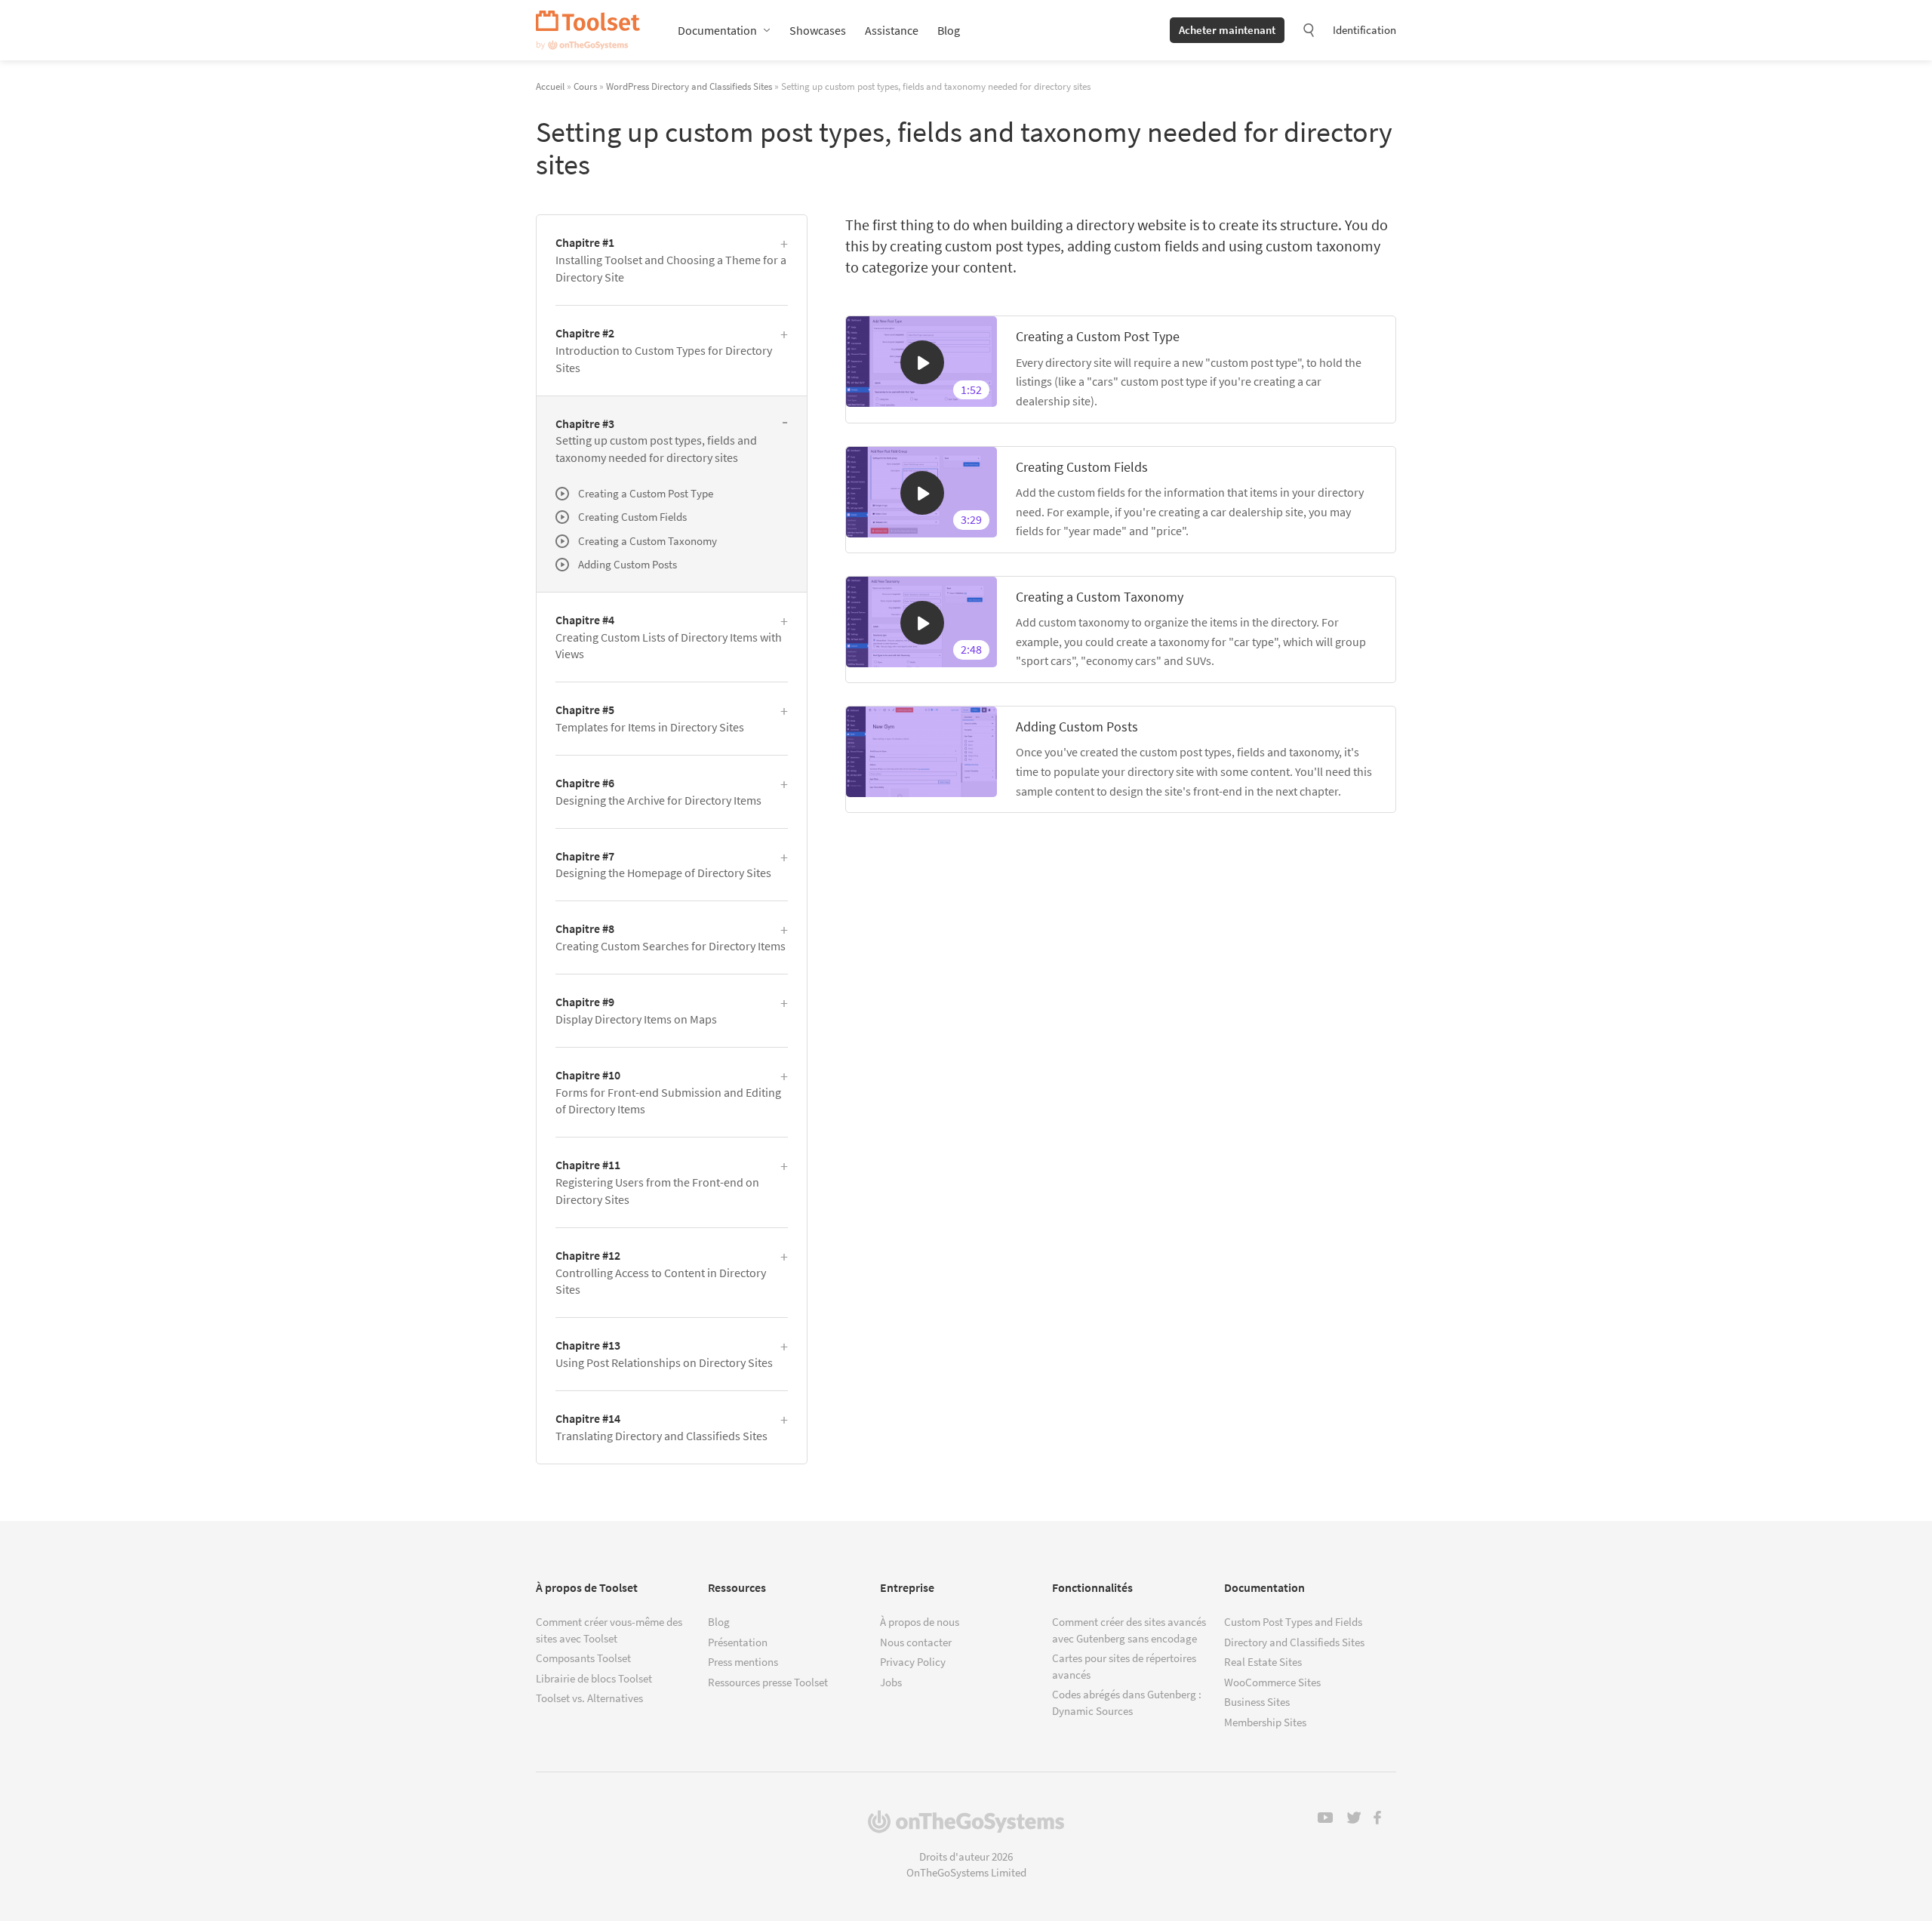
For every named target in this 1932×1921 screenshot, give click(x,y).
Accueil (550, 86)
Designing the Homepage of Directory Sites (663, 865)
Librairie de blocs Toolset (594, 1678)
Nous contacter (916, 1642)
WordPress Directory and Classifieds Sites (689, 86)
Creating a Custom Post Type (1098, 336)
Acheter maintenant (1227, 30)
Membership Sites (1265, 1722)
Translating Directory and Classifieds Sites (661, 1427)
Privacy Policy (913, 1662)
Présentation (738, 1642)
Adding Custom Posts (1077, 727)
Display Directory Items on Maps (636, 1010)
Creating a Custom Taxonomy (1100, 597)
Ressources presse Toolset (768, 1682)
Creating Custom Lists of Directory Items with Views (669, 637)
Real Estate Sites (1263, 1662)
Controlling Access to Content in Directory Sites (661, 1273)
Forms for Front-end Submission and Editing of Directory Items (668, 1092)
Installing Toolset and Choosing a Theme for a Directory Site (671, 260)
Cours (585, 86)
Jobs (891, 1682)
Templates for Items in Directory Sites (650, 718)
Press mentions (743, 1662)
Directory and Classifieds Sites (1294, 1642)
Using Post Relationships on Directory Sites (664, 1354)
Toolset (588, 30)
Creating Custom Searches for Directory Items (671, 937)
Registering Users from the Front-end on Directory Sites (657, 1182)
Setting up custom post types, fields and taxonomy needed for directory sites (656, 441)
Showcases (818, 30)
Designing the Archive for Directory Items (658, 791)
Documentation (717, 30)
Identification (1364, 30)
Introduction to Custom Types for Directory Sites (664, 350)
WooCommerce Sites (1272, 1682)
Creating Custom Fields (1082, 467)
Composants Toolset (583, 1658)
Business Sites (1257, 1702)
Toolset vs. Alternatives (589, 1698)
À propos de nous (920, 1622)
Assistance (892, 30)
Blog (949, 30)
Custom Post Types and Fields (1293, 1622)
